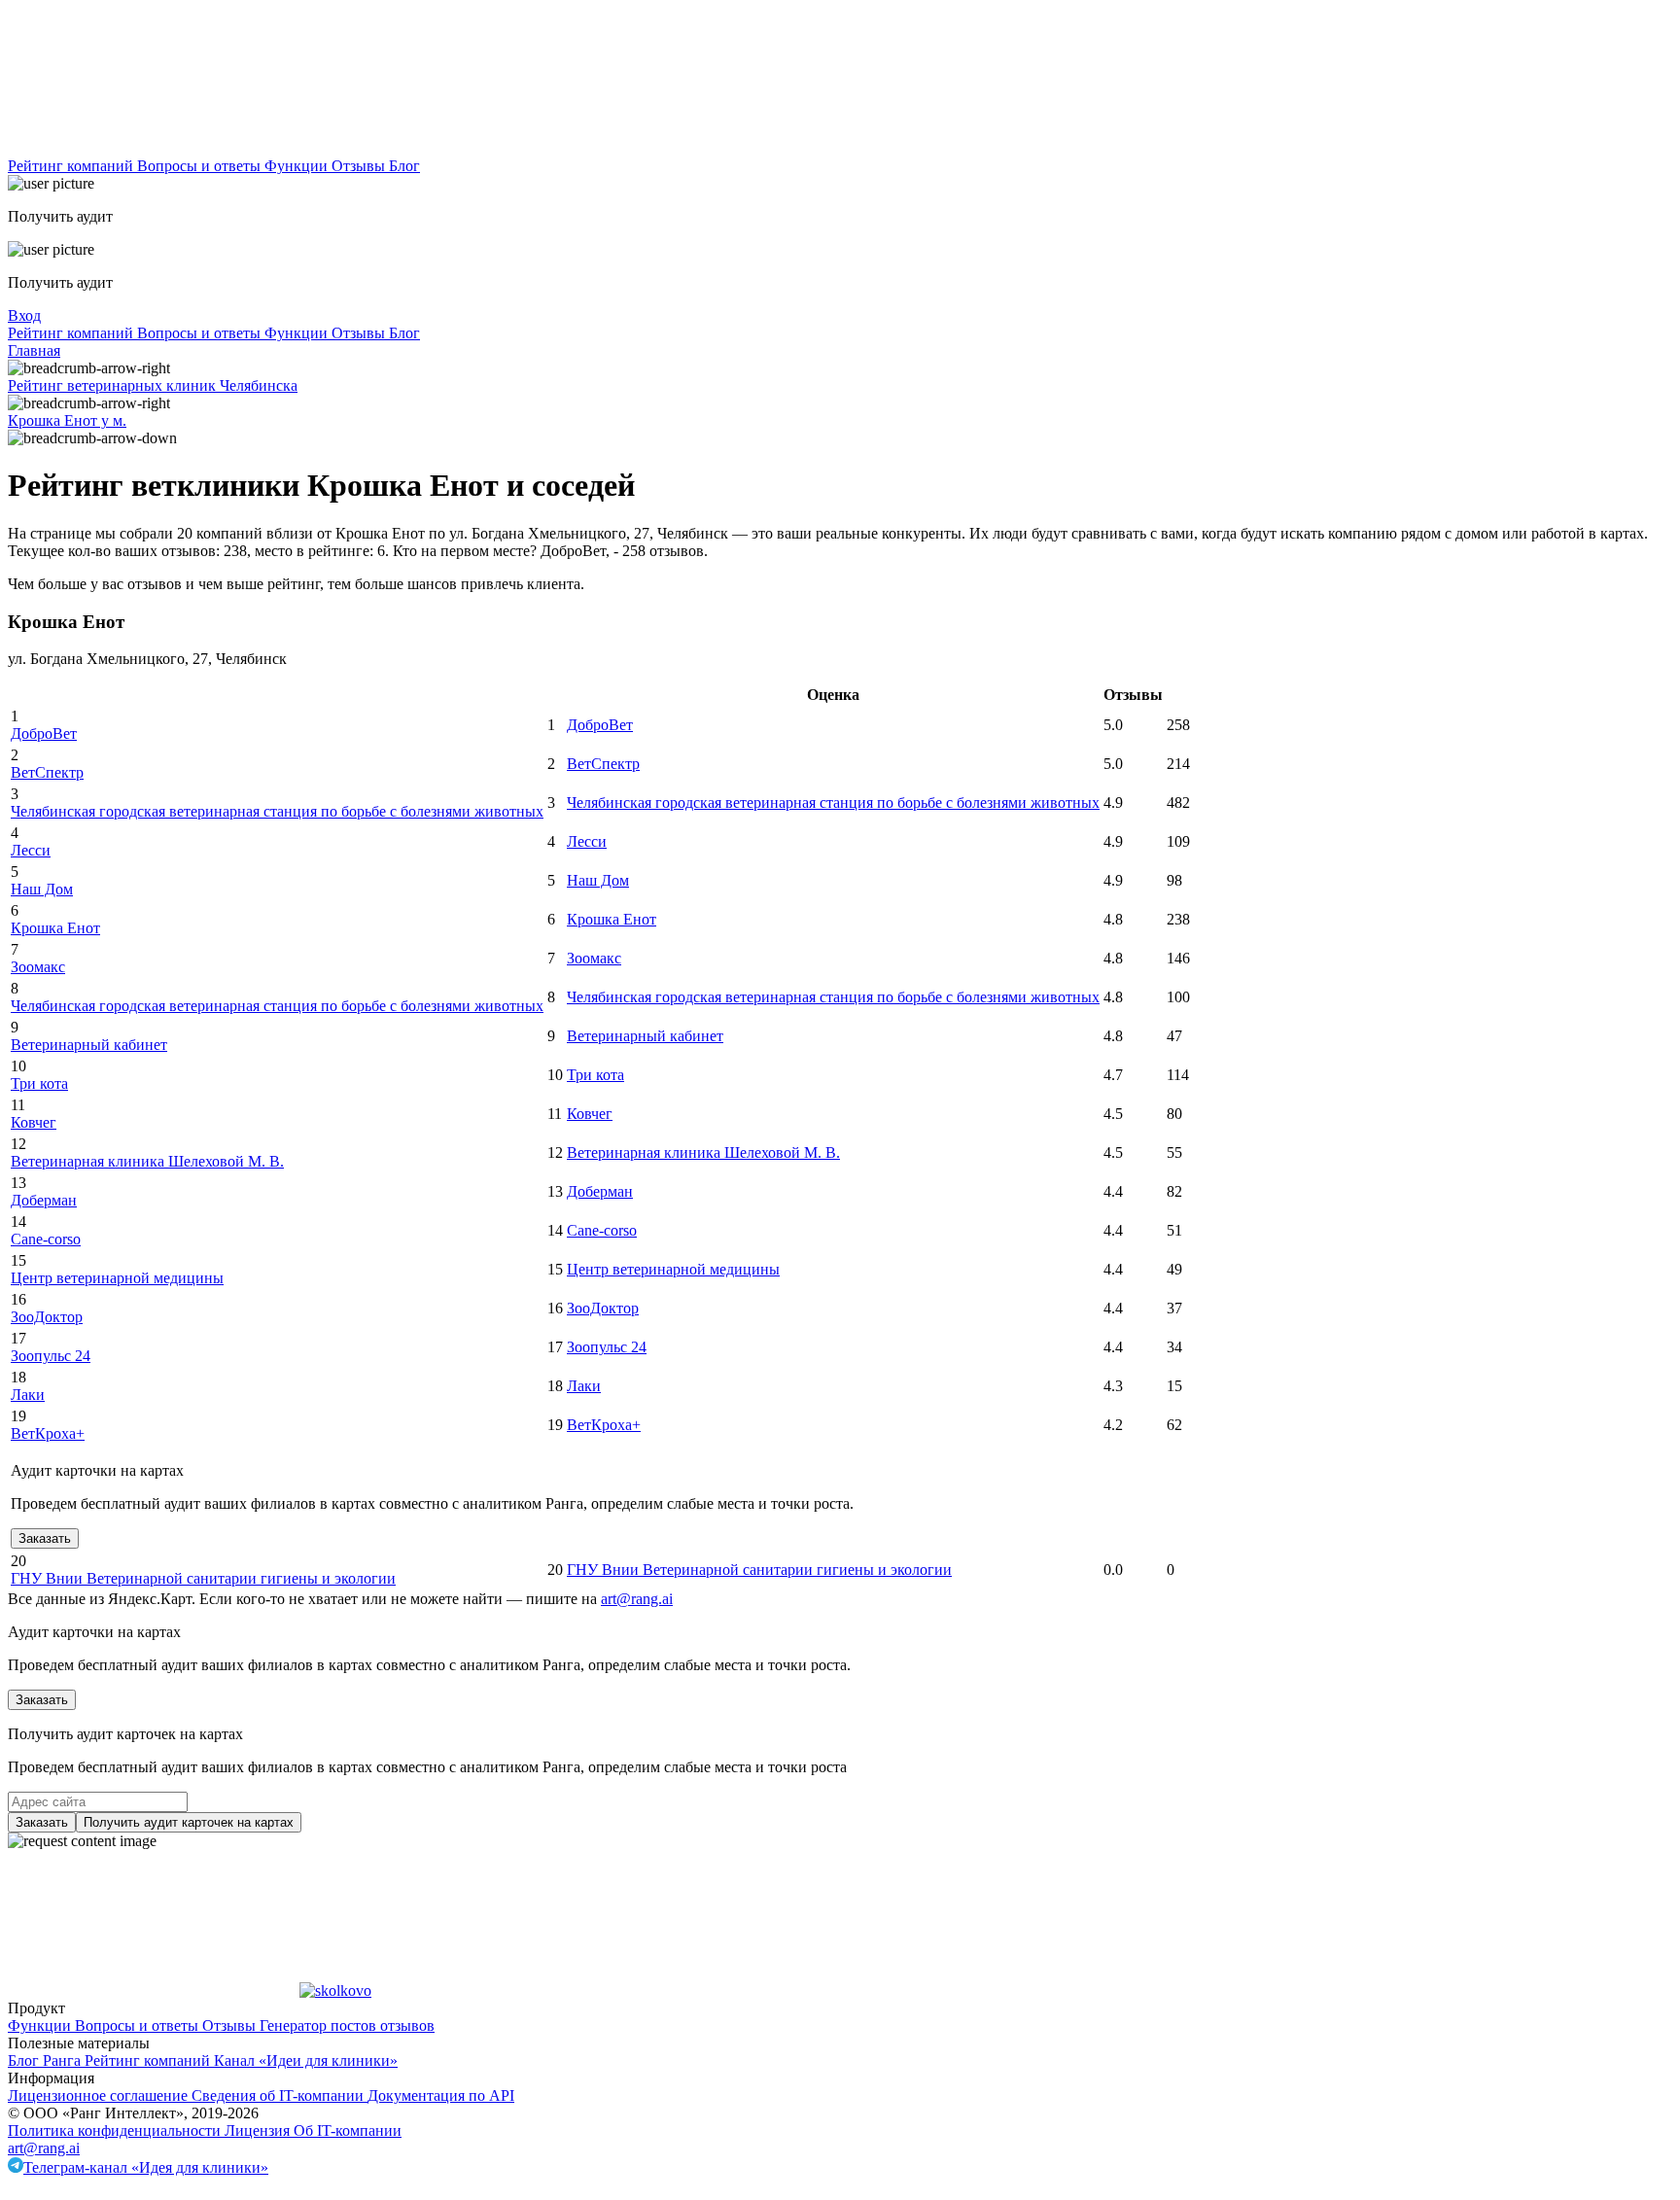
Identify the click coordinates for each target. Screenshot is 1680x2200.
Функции (298, 166)
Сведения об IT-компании (280, 2095)
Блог (404, 166)
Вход (24, 315)
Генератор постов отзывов (347, 2025)
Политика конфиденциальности (116, 2130)
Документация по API (441, 2095)
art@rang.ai (44, 2148)
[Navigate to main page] (154, 148)
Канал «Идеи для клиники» (306, 2060)
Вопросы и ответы (201, 166)
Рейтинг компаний (72, 166)
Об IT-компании (348, 2130)
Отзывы (360, 166)
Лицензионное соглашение (100, 2095)
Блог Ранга (46, 2060)
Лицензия (259, 2130)
